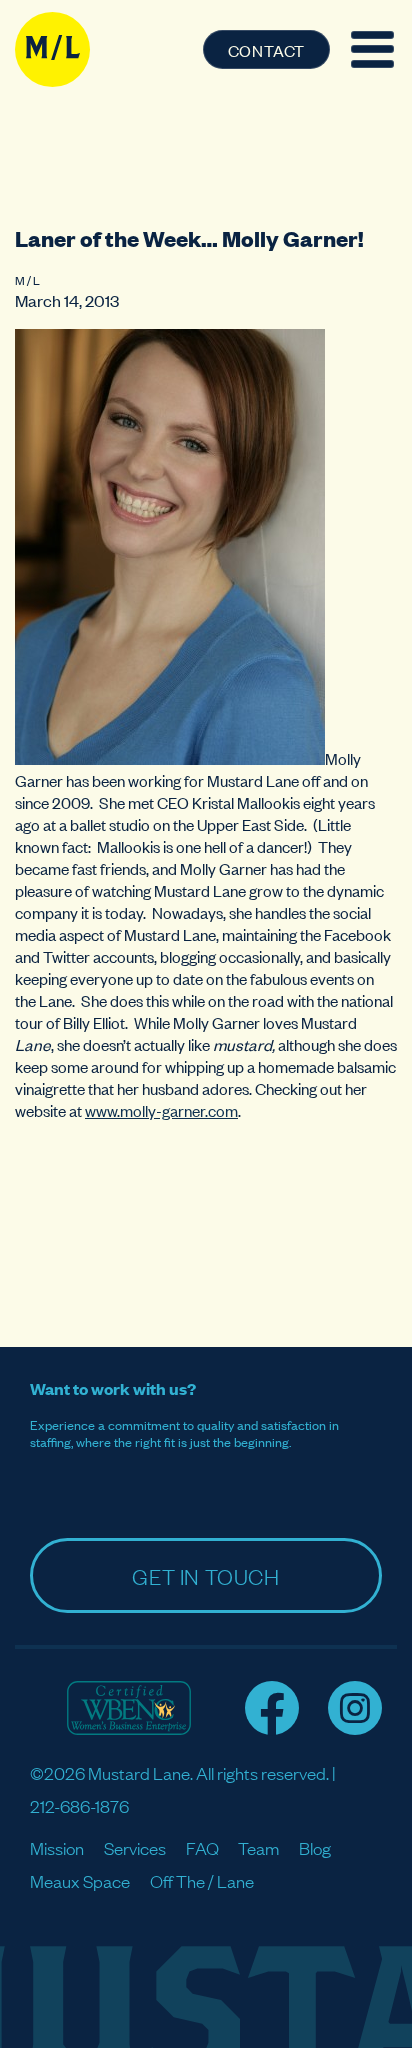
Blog (315, 1847)
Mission (57, 1847)
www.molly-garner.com (161, 1110)
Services (135, 1847)
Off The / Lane (202, 1880)
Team (258, 1847)
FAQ (202, 1847)
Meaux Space (80, 1880)
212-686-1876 (79, 1805)
